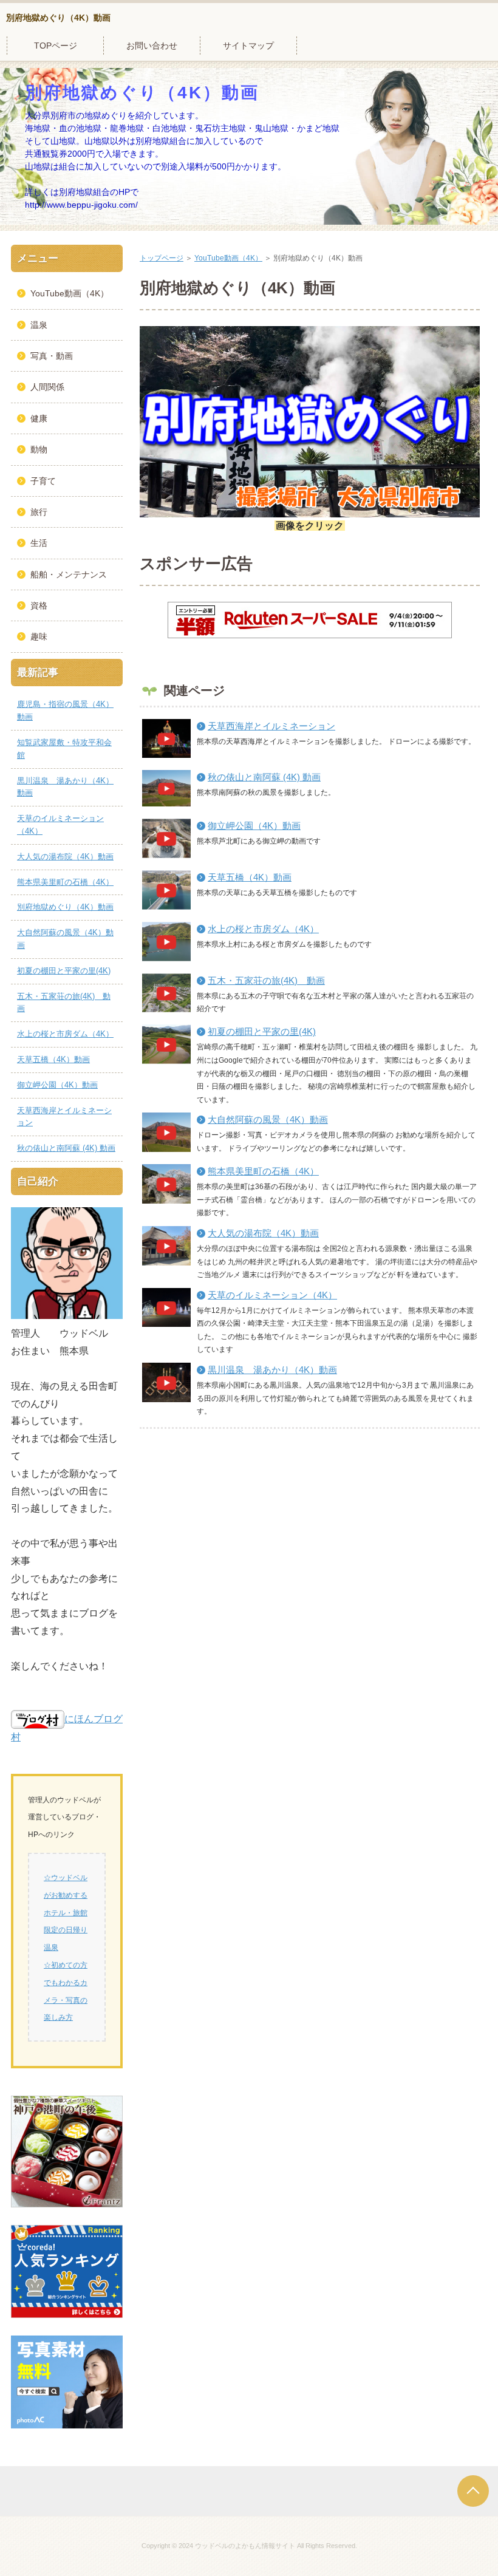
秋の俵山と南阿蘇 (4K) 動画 (264, 777)
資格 (39, 605)
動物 (39, 449)
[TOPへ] (473, 2491)
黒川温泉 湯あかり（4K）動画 (272, 1370)
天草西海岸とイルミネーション (271, 726)
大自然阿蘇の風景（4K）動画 (268, 1119)
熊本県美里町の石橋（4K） (263, 1171)
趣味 (39, 636)
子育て (43, 481)
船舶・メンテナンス (69, 574)
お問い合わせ (152, 46)
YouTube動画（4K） (228, 258)
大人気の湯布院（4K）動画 (263, 1233)
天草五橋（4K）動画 (250, 877)
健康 (39, 418)
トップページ (162, 258)
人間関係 (47, 387)
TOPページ (56, 46)
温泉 (39, 325)
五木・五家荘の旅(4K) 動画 (266, 980)
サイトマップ (248, 46)
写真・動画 (52, 356)
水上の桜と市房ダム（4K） (263, 929)
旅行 (39, 512)
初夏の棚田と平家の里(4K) (262, 1031)
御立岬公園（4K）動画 (254, 826)
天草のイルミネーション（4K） (272, 1295)
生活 (39, 543)
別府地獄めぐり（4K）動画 (58, 18)
